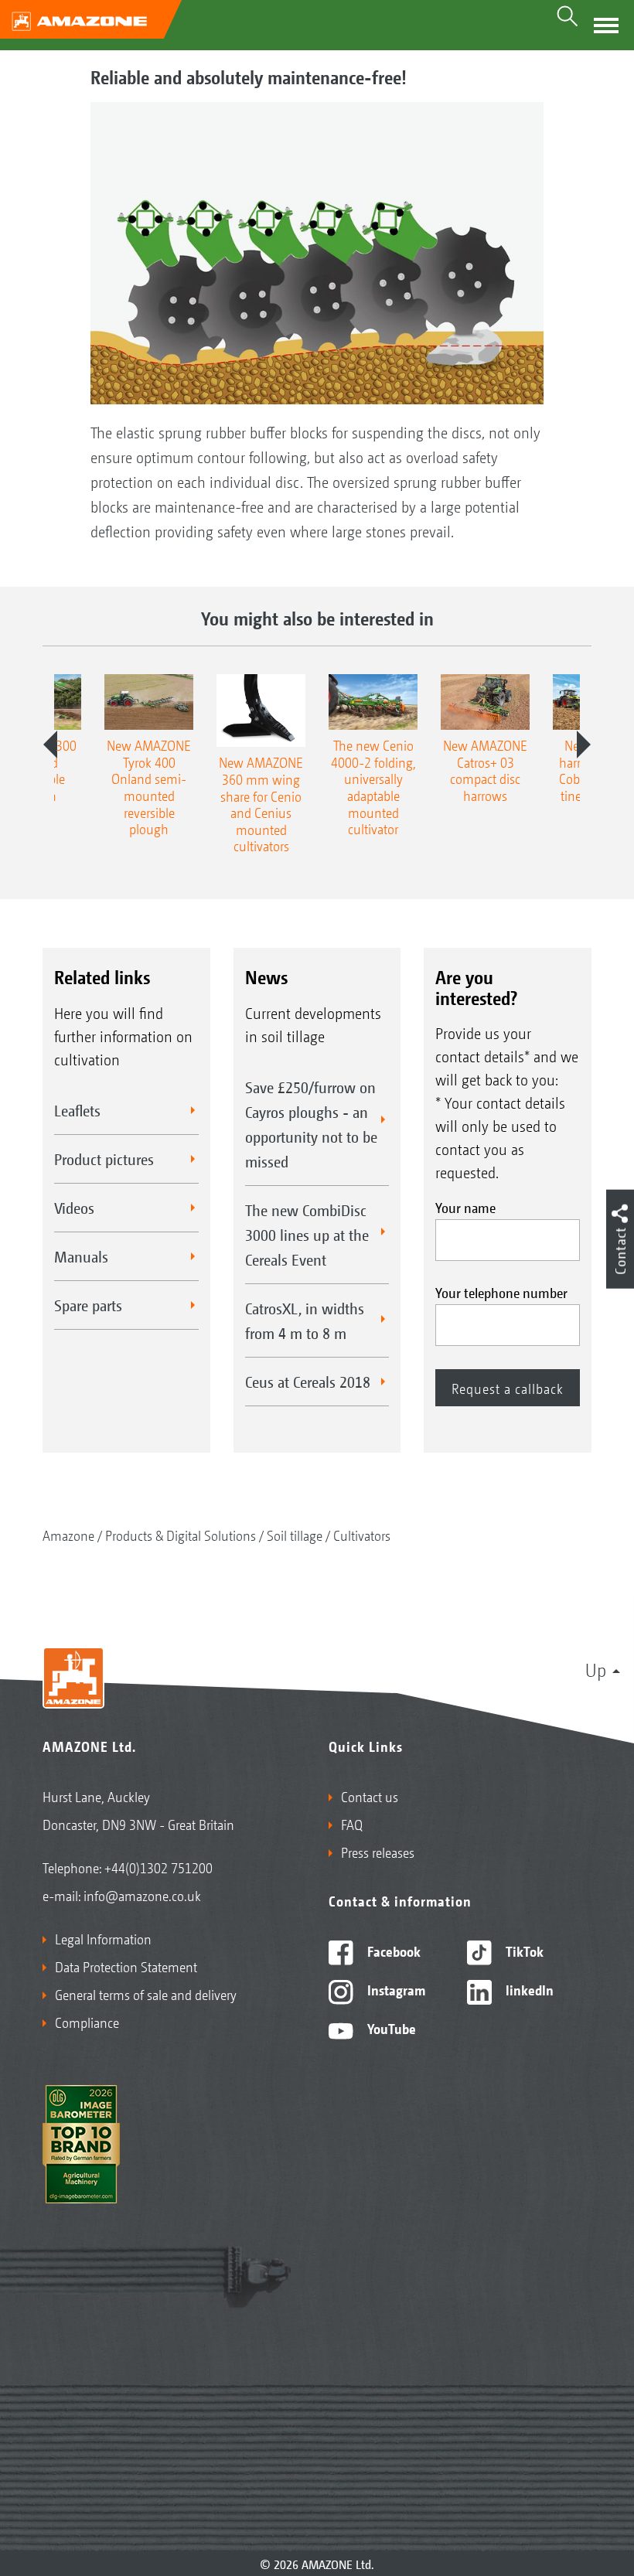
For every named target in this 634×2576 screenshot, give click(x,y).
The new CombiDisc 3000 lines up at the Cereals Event (307, 1235)
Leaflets (77, 1110)
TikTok (523, 1951)
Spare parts (88, 1305)
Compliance (87, 2022)
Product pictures (104, 1159)
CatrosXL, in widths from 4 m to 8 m (305, 1320)
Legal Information (103, 1938)
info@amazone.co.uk (142, 1895)
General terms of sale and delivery (146, 1994)
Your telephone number (501, 1292)
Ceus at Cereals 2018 (308, 1382)
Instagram (395, 1989)
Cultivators (362, 1535)
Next (584, 745)
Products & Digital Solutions (181, 1535)
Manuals (81, 1256)
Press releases (378, 1852)
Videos (74, 1208)
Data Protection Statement (126, 1966)
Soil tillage (295, 1535)
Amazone (68, 1535)
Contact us (370, 1796)
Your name (465, 1207)
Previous (50, 745)
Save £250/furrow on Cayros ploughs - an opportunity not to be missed (311, 1124)
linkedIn (528, 1989)
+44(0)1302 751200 (158, 1867)
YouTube (390, 2028)
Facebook (392, 1951)
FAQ (352, 1824)
